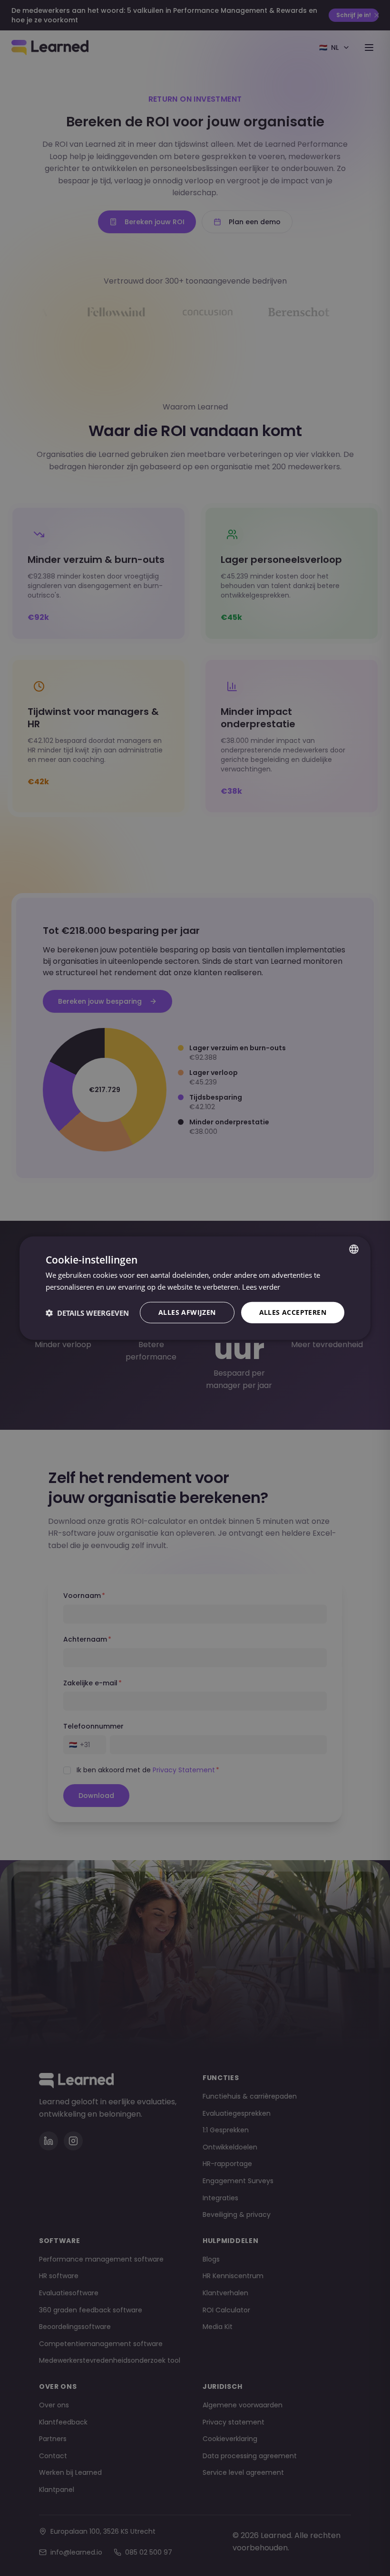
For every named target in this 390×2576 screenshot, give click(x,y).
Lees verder (261, 1286)
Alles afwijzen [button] (187, 1312)
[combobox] (354, 1249)
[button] (87, 1312)
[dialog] (195, 1288)
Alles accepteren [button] (293, 1312)
